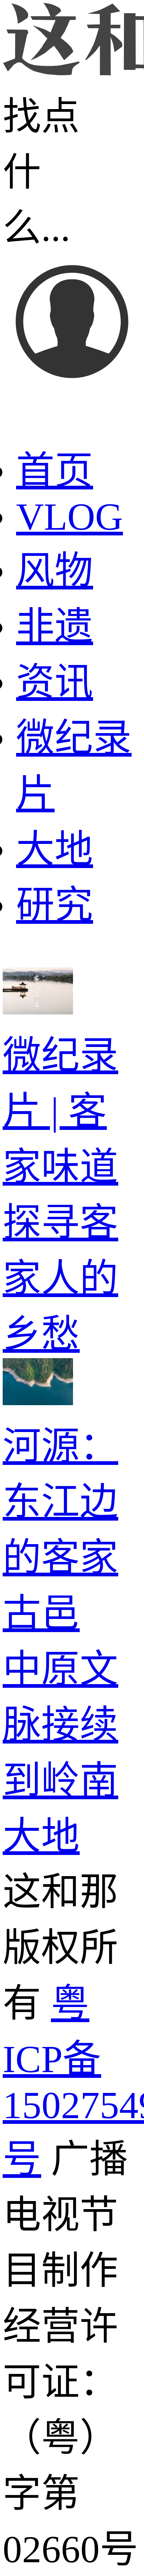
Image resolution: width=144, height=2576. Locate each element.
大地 (55, 849)
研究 (55, 905)
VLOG (69, 517)
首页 (55, 471)
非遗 (55, 627)
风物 (55, 571)
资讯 (55, 682)
